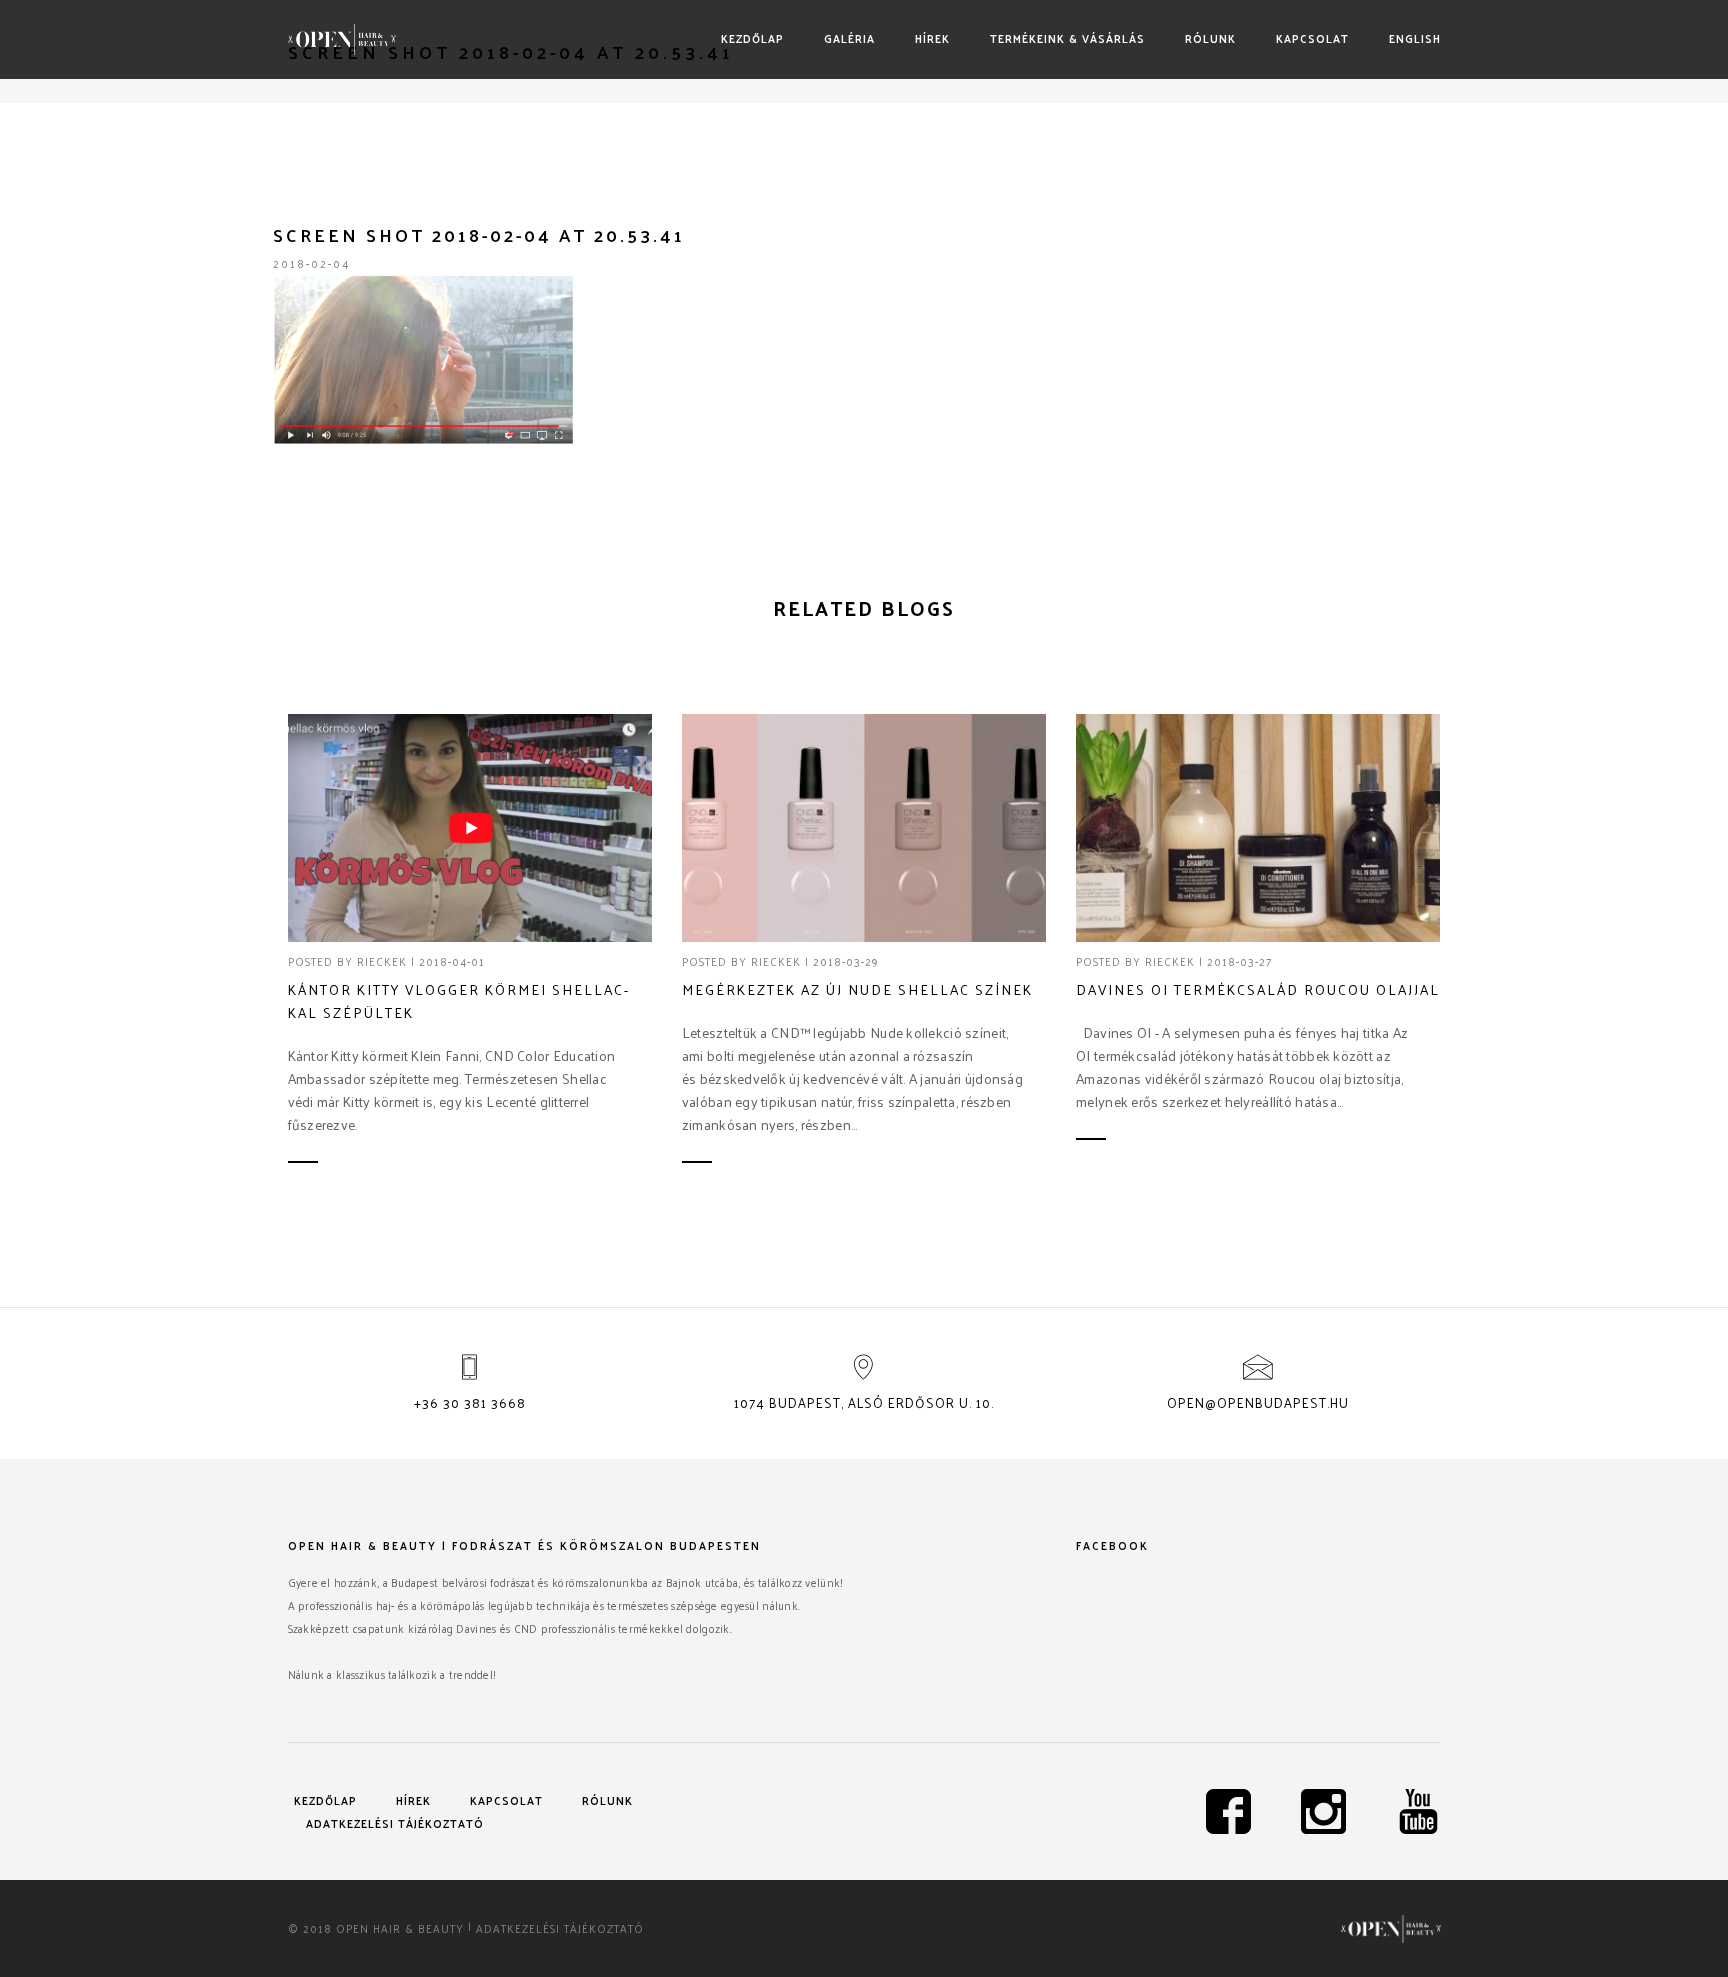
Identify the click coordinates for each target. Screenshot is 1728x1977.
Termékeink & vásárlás (1067, 38)
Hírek (932, 38)
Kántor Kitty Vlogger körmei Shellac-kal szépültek (459, 1001)
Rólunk (1210, 38)
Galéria (849, 38)
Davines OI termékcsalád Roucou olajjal (1258, 989)
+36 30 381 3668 (470, 1402)
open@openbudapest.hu (1258, 1402)
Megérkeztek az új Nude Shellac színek (857, 989)
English (1415, 38)
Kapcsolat (1312, 38)
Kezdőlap (752, 38)
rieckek (382, 961)
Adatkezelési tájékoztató (395, 1823)
